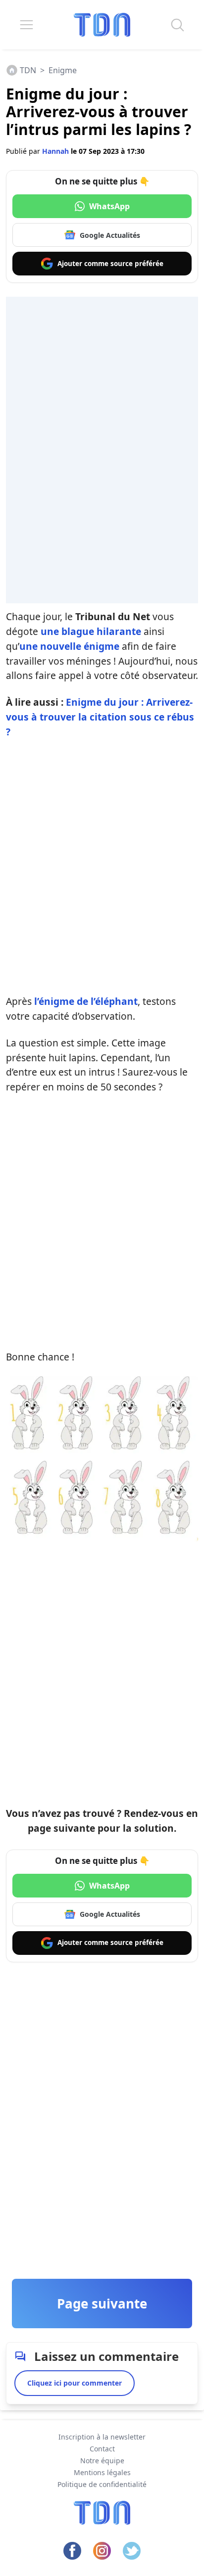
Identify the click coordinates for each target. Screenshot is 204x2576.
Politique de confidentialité (102, 2484)
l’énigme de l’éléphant (86, 1001)
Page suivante (102, 2304)
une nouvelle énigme (69, 646)
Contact (102, 2449)
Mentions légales (102, 2472)
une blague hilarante (91, 631)
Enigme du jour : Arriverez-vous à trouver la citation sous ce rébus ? (100, 717)
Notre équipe (102, 2461)
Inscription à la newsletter (102, 2437)
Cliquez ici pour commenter (75, 2383)
